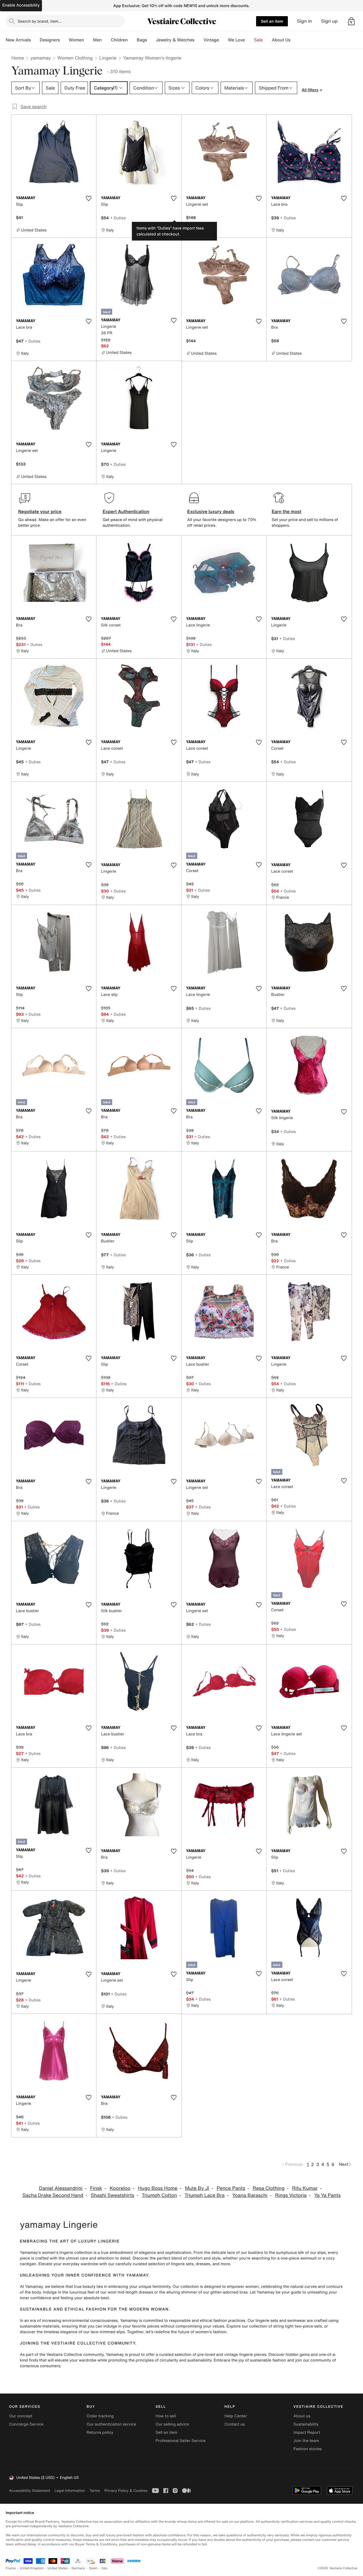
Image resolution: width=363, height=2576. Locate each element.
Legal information (70, 2491)
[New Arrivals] (35, 40)
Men (97, 40)
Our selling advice (172, 2424)
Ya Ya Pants (327, 2195)
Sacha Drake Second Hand (53, 2195)
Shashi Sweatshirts (112, 2195)
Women (76, 40)
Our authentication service (111, 2424)
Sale (258, 40)
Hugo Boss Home (158, 2188)
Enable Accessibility (21, 5)
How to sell (166, 2416)
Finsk (96, 2188)
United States (58, 2568)
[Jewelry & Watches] (199, 40)
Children (119, 40)
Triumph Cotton (159, 2195)
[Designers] (64, 40)
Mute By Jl (197, 2188)
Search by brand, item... (40, 21)
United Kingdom (32, 2568)
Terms (95, 2491)
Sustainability (306, 2424)
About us (302, 2416)
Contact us (235, 2424)
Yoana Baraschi (250, 2195)
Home (18, 58)
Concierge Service (26, 2424)
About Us (281, 40)
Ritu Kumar (305, 2188)
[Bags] (151, 40)
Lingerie (108, 58)
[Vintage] (223, 40)
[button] (351, 21)
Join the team (306, 2441)
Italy (105, 2568)
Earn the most (287, 511)
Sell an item (272, 21)
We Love (237, 40)
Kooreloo (120, 2188)
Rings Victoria (291, 2195)
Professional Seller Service (180, 2441)
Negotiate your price (40, 511)
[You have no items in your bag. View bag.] (351, 21)
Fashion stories (308, 2449)
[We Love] (250, 40)
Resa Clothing (269, 2188)
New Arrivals (18, 40)
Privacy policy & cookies (126, 2491)
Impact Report (307, 2432)
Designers (50, 40)
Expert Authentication (126, 511)
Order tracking (100, 2416)
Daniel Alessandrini (61, 2188)
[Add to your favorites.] (88, 198)
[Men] (106, 40)
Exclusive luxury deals (211, 511)
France (11, 2568)
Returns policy (100, 2432)
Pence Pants (231, 2188)
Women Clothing (75, 58)
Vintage (211, 40)
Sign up (329, 21)
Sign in (304, 21)
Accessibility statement (29, 2491)
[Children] (132, 40)
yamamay (41, 58)
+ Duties (118, 218)
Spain (93, 2568)
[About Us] (295, 40)
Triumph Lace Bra (205, 2195)
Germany (78, 2568)
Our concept (21, 2416)
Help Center (236, 2416)
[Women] (88, 40)
